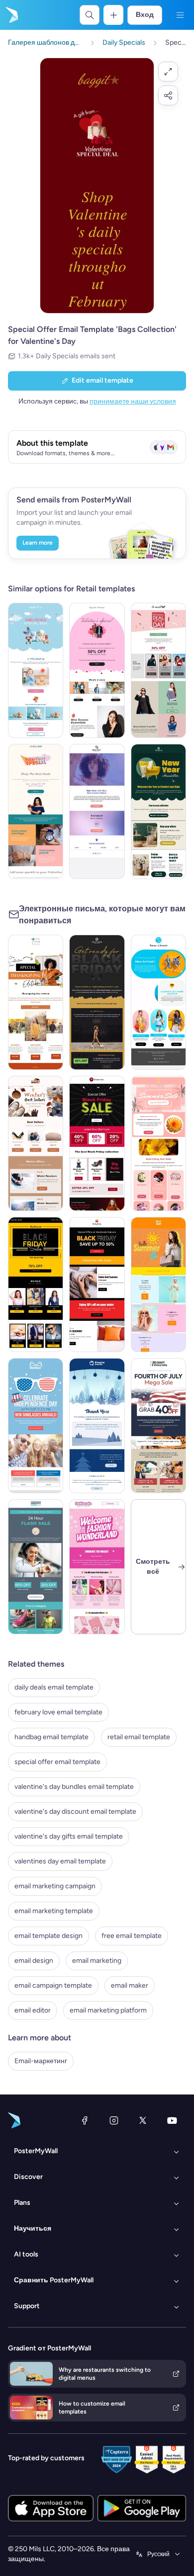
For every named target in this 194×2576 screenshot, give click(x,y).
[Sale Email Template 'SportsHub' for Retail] (36, 1567)
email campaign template (53, 1985)
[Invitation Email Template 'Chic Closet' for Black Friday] (97, 1002)
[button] (168, 72)
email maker (130, 1985)
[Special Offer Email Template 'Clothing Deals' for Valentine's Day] (158, 670)
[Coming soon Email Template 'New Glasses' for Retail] (97, 811)
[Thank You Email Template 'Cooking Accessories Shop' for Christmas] (97, 1426)
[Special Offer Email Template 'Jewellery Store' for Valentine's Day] (36, 811)
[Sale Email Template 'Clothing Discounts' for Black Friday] (97, 1285)
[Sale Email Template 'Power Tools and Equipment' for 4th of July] (158, 1426)
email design (34, 1961)
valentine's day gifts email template (69, 1836)
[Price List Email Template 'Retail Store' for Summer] (158, 1285)
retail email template (139, 1737)
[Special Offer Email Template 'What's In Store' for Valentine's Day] (97, 670)
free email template (132, 1936)
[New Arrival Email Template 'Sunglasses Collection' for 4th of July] (36, 1426)
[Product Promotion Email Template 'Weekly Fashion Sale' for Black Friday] (36, 1285)
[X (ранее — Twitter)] (143, 2120)
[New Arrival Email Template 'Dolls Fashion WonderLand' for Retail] (97, 1567)
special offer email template (57, 1762)
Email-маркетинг (41, 2061)
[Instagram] (114, 2120)
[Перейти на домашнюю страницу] (11, 15)
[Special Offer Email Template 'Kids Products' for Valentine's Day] (36, 670)
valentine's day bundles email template (74, 1787)
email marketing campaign (55, 1886)
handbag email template (51, 1737)
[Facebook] (85, 2120)
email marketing (97, 1961)
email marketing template (54, 1911)
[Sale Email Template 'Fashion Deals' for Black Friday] (97, 1143)
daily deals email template (54, 1687)
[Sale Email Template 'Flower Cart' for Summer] (158, 1143)
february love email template (58, 1712)
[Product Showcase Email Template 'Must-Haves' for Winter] (36, 1143)
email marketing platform (108, 2010)
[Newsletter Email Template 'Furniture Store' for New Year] (158, 811)
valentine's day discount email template (75, 1811)
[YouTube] (172, 2120)
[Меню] (180, 15)
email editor (33, 2010)
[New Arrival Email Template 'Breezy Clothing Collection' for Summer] (158, 1002)
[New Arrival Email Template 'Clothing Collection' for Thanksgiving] (36, 1002)
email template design (48, 1936)
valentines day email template (60, 1861)
